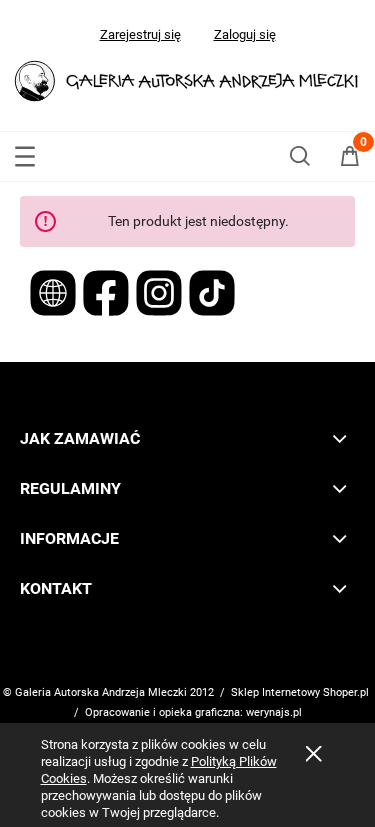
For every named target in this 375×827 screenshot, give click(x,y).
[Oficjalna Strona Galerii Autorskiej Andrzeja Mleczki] (54, 291)
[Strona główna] (187, 78)
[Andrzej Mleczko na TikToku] (212, 291)
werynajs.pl (274, 712)
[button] (25, 152)
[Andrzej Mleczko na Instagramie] (160, 291)
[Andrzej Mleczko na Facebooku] (107, 291)
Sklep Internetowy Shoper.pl (300, 692)
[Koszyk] (350, 159)
